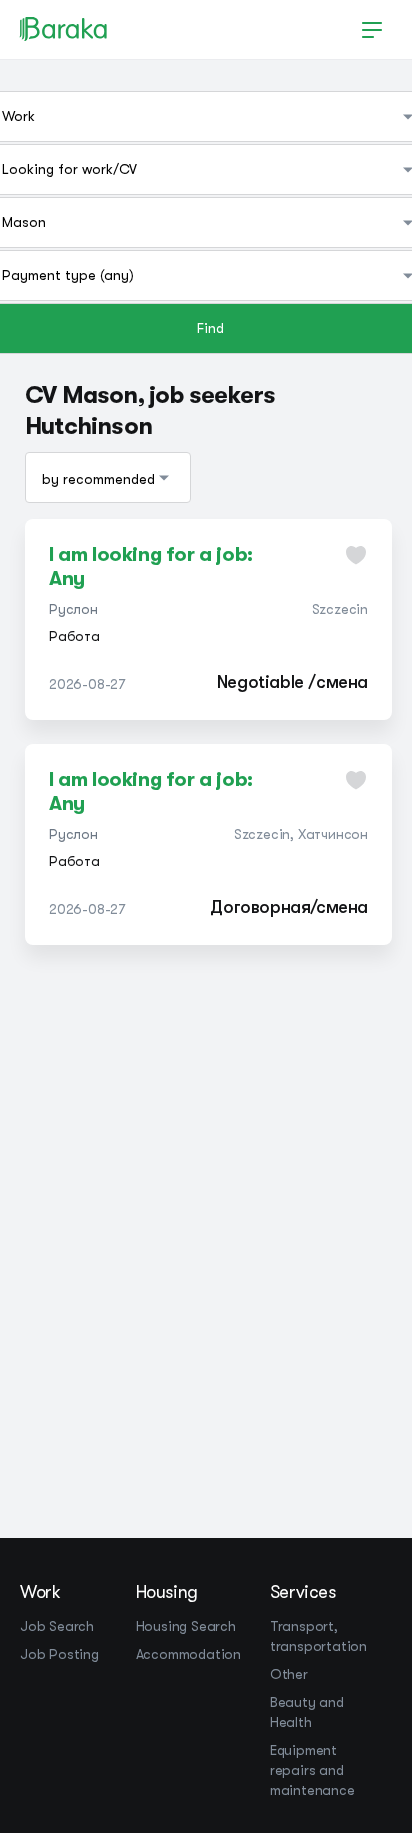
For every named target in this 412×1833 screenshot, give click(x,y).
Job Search (57, 1626)
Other (289, 1674)
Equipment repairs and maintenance (312, 1770)
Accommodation (188, 1654)
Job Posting (59, 1654)
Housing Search (186, 1626)
